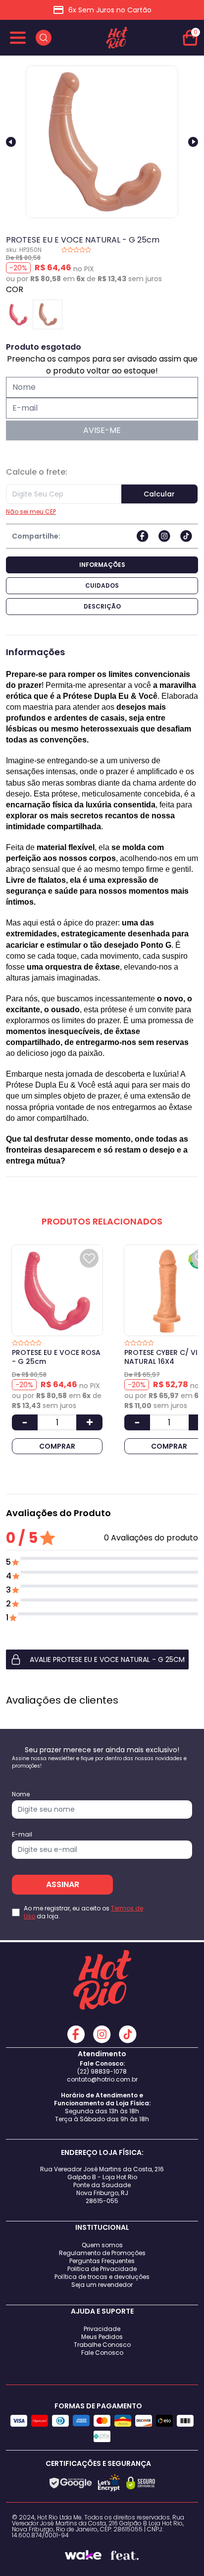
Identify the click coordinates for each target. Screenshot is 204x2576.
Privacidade (102, 2329)
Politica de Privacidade (102, 2269)
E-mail (22, 1835)
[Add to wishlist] (89, 1258)
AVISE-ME (102, 430)
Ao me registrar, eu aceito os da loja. (83, 1912)
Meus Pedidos (102, 2337)
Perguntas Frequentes (102, 2261)
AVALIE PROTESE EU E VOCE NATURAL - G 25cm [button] (107, 1659)
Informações (102, 565)
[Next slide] (193, 142)
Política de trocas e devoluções (102, 2277)
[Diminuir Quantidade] (25, 1422)
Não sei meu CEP (31, 512)
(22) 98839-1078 (102, 2071)
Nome (21, 1794)
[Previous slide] (11, 142)
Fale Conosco (102, 2353)
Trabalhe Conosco (102, 2345)
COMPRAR (57, 1446)
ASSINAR (63, 1884)
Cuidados (102, 585)
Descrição (102, 606)
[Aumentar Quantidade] (89, 1422)
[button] (102, 1659)
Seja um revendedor (102, 2285)
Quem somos (102, 2245)
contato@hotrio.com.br (102, 2079)
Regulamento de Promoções (102, 2253)
